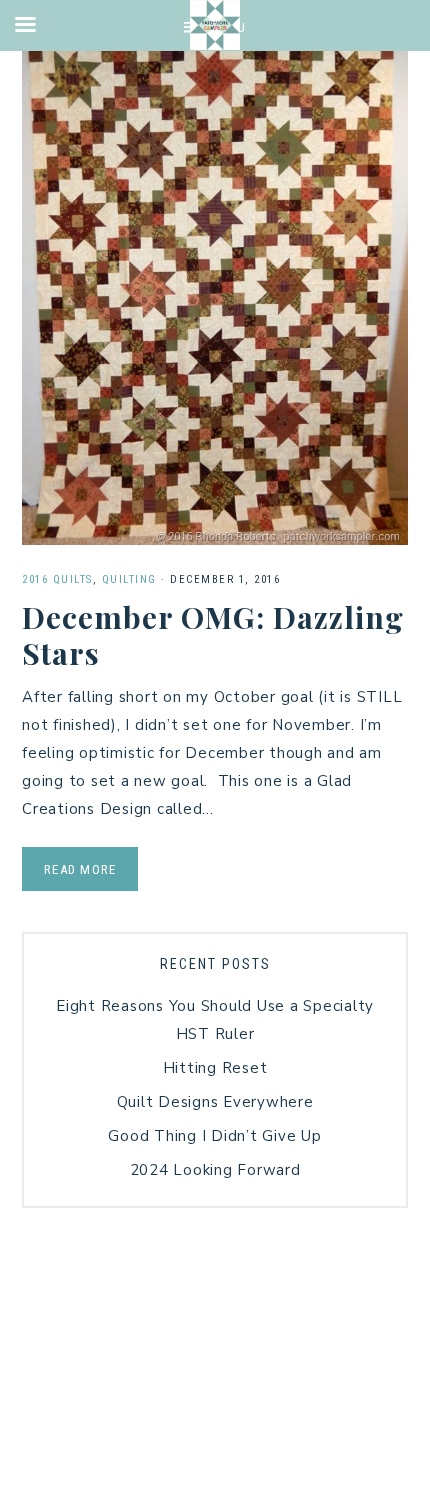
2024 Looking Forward (215, 1170)
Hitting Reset (215, 1068)
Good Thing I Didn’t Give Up (214, 1136)
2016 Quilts (57, 579)
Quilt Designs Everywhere (215, 1102)
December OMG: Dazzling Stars (213, 635)
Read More (80, 869)
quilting (129, 579)
